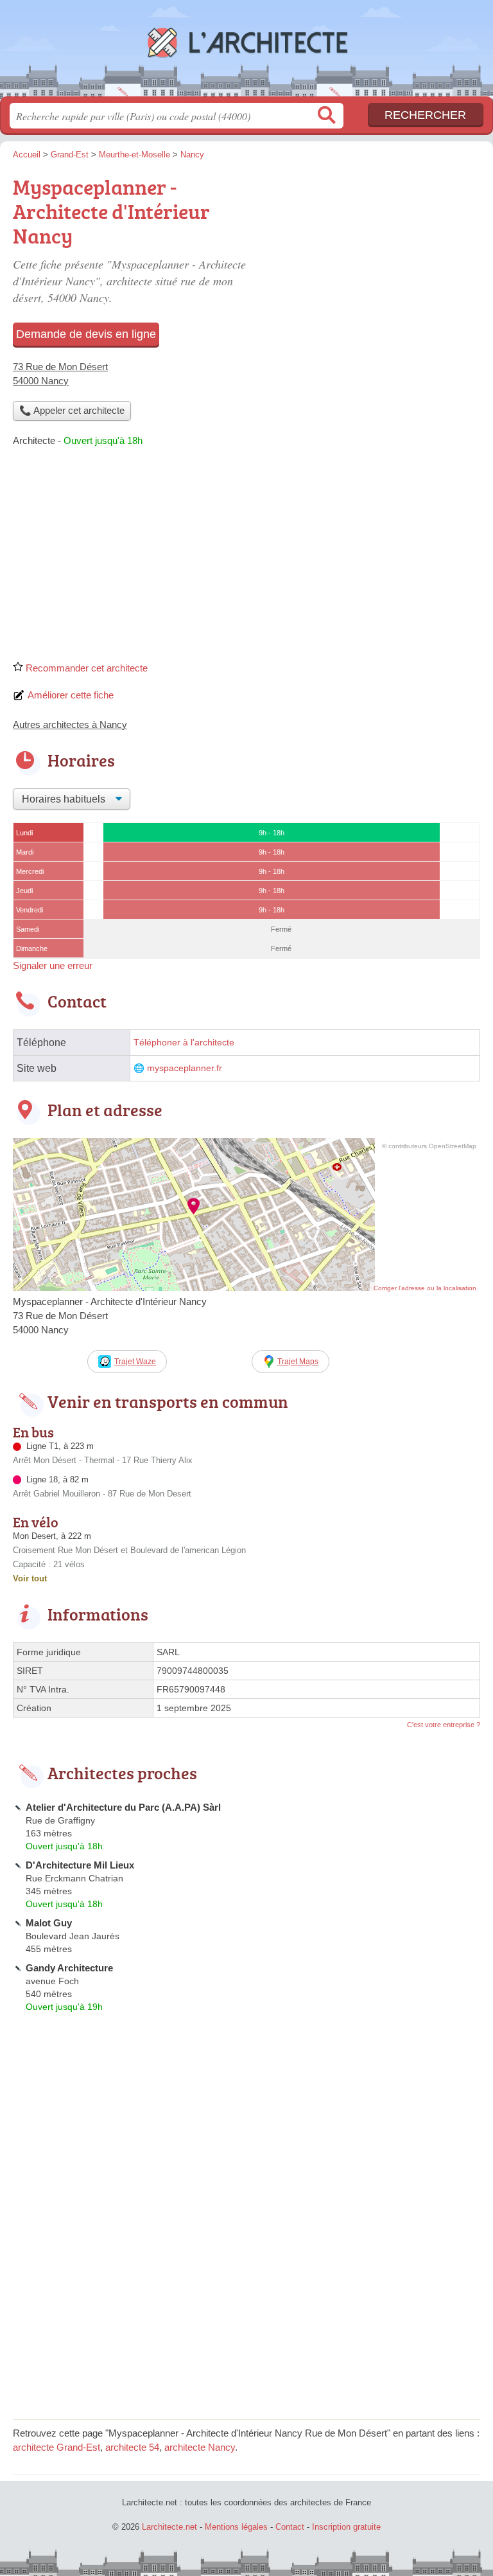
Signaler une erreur (53, 965)
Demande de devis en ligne (86, 334)
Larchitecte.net (246, 53)
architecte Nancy (200, 2447)
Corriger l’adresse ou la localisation (425, 1288)
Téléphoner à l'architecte (184, 1043)
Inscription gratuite (346, 2527)
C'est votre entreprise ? (444, 1725)
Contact (290, 2527)
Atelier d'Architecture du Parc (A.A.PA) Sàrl (123, 1807)
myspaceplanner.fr (185, 1068)
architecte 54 (132, 2447)
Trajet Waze (135, 1362)
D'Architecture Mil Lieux (80, 1865)
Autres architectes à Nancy (70, 724)
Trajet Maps (298, 1362)
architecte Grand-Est (56, 2447)
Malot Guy (49, 1923)
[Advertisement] (246, 558)
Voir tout (30, 1578)
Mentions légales (236, 2527)
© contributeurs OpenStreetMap (429, 1146)
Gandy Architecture (69, 1968)
